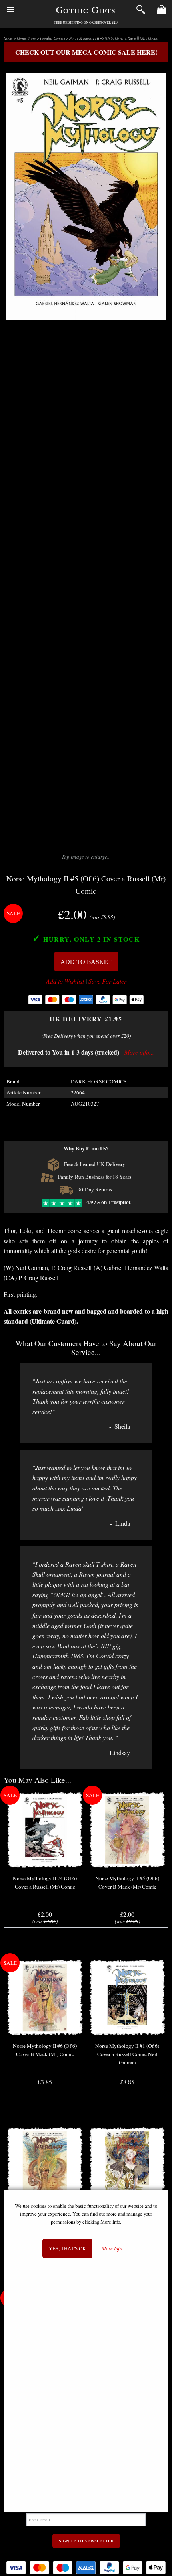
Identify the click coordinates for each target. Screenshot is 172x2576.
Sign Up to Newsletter (86, 2541)
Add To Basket (86, 961)
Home (8, 38)
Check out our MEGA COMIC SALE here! (86, 52)
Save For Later (107, 981)
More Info (112, 2249)
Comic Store (26, 38)
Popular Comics (53, 38)
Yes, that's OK (67, 2248)
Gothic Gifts (86, 10)
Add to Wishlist (65, 981)
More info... (139, 1052)
